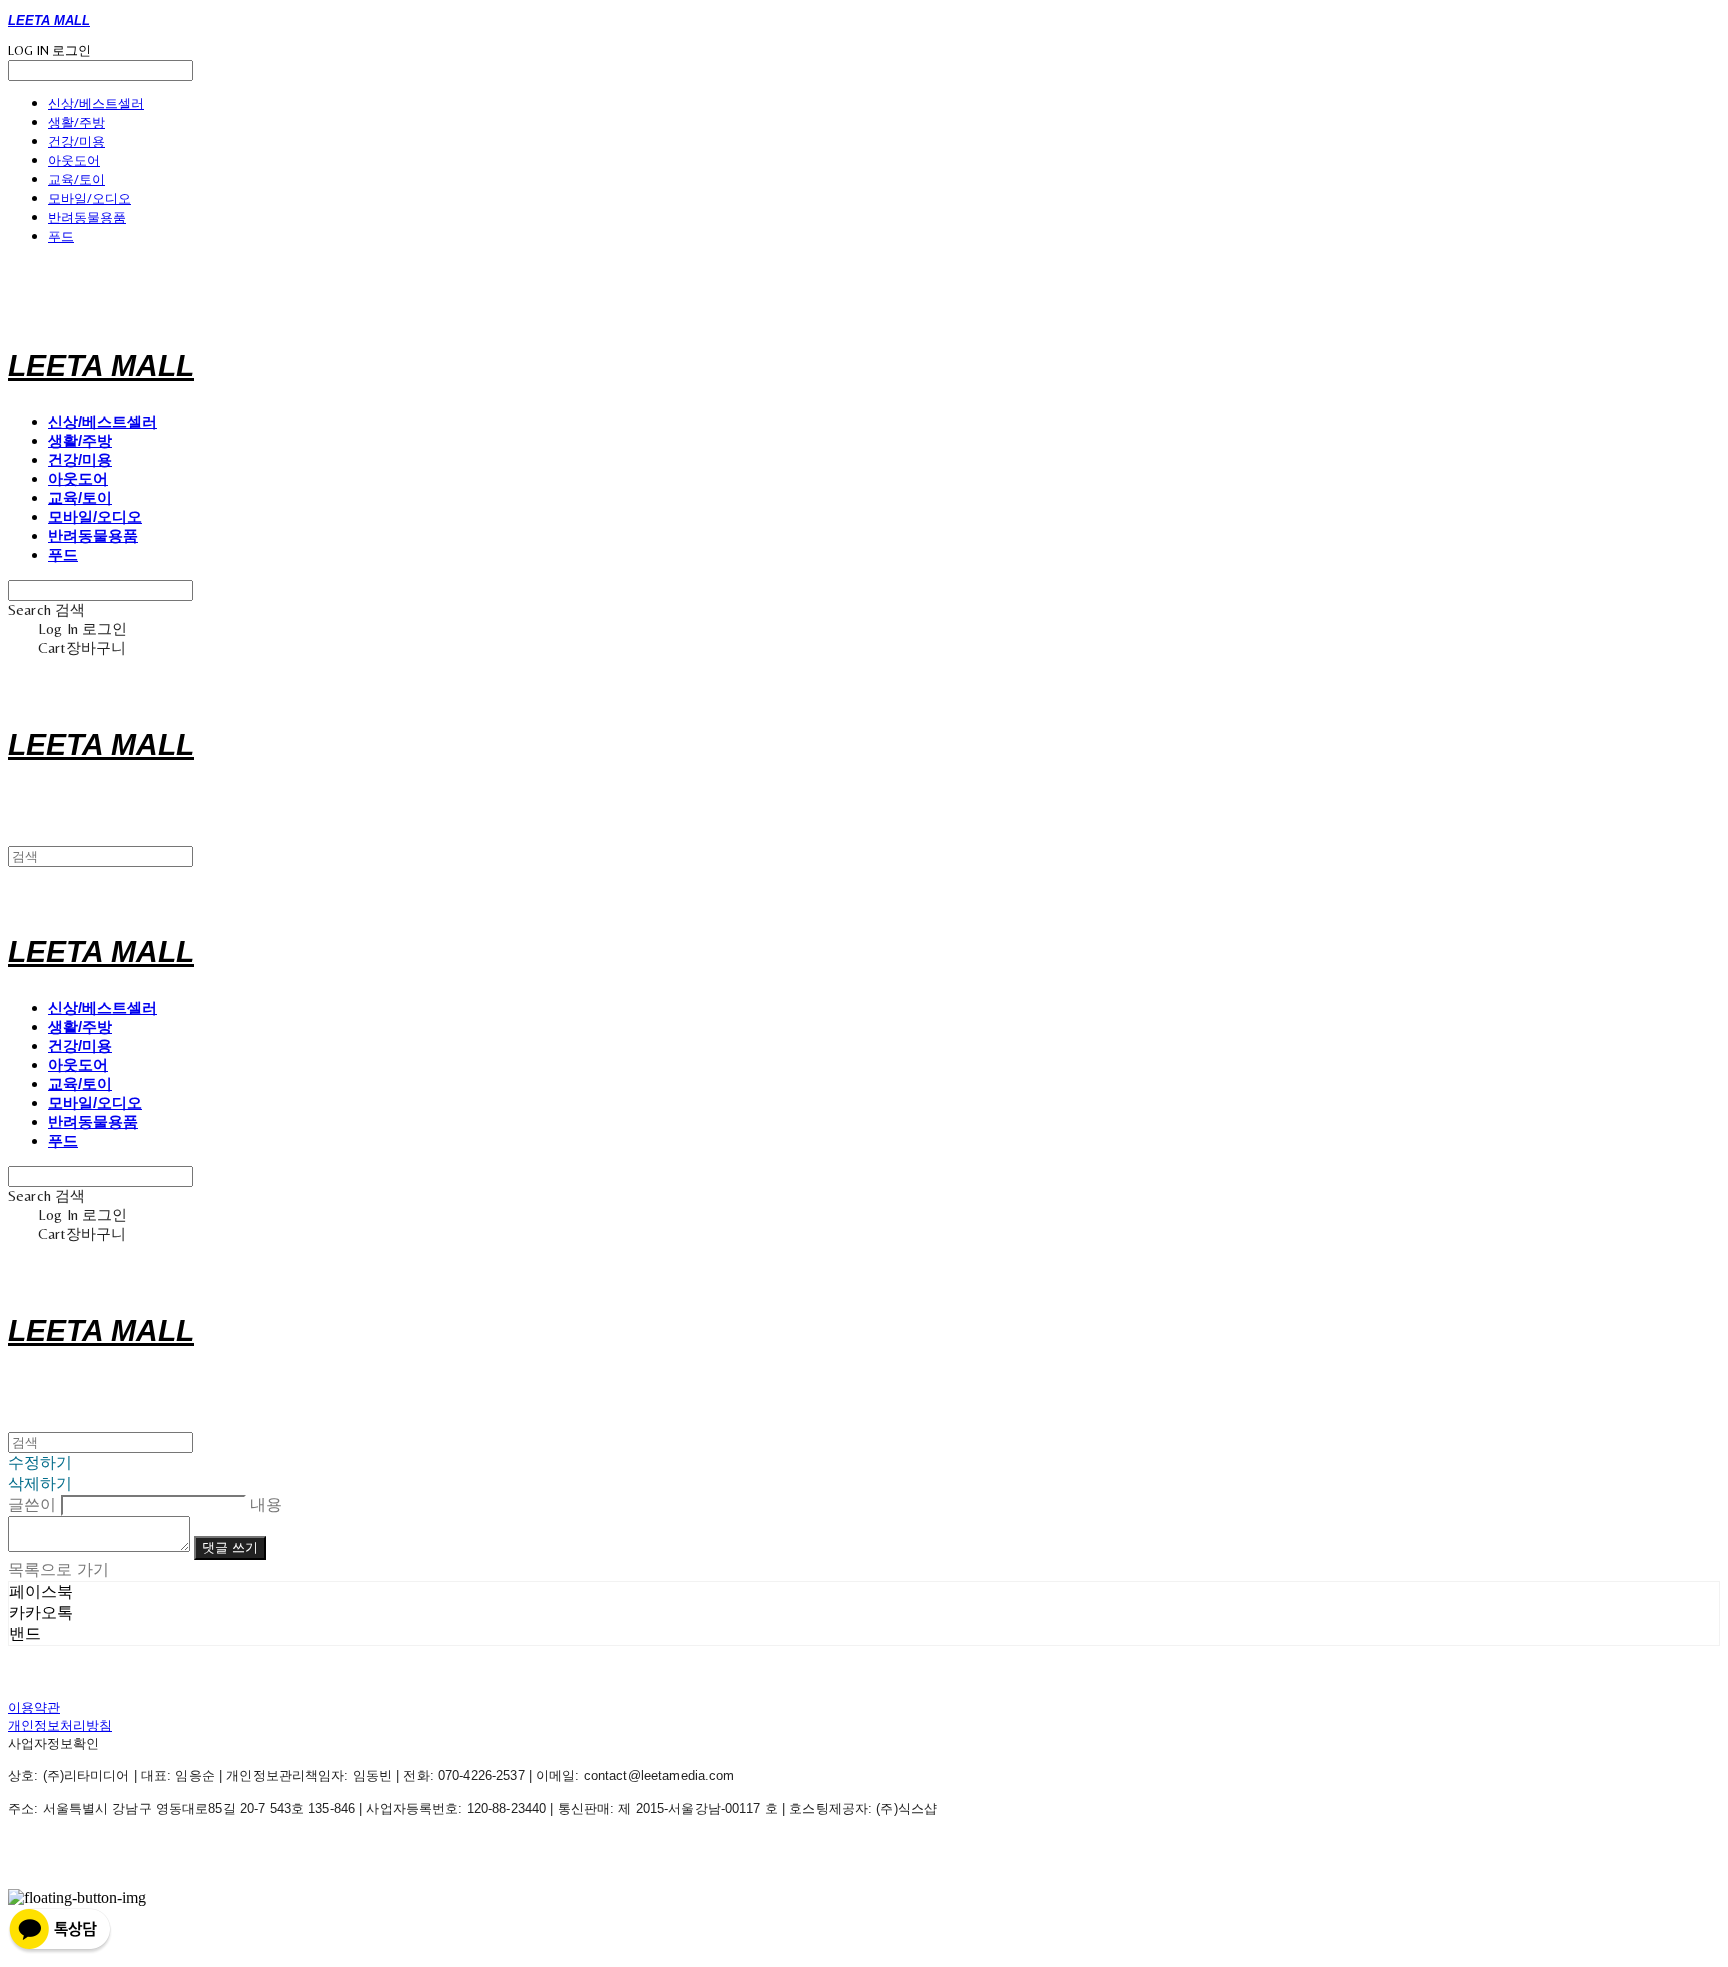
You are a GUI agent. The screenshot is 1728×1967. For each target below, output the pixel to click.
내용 (266, 1504)
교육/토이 (76, 179)
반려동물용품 (87, 217)
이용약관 (34, 1707)
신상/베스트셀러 (96, 103)
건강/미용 (76, 141)
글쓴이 (32, 1504)
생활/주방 (76, 122)
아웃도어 (74, 160)
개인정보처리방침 (60, 1725)
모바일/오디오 (89, 198)
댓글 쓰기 (230, 1547)
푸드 (61, 236)
